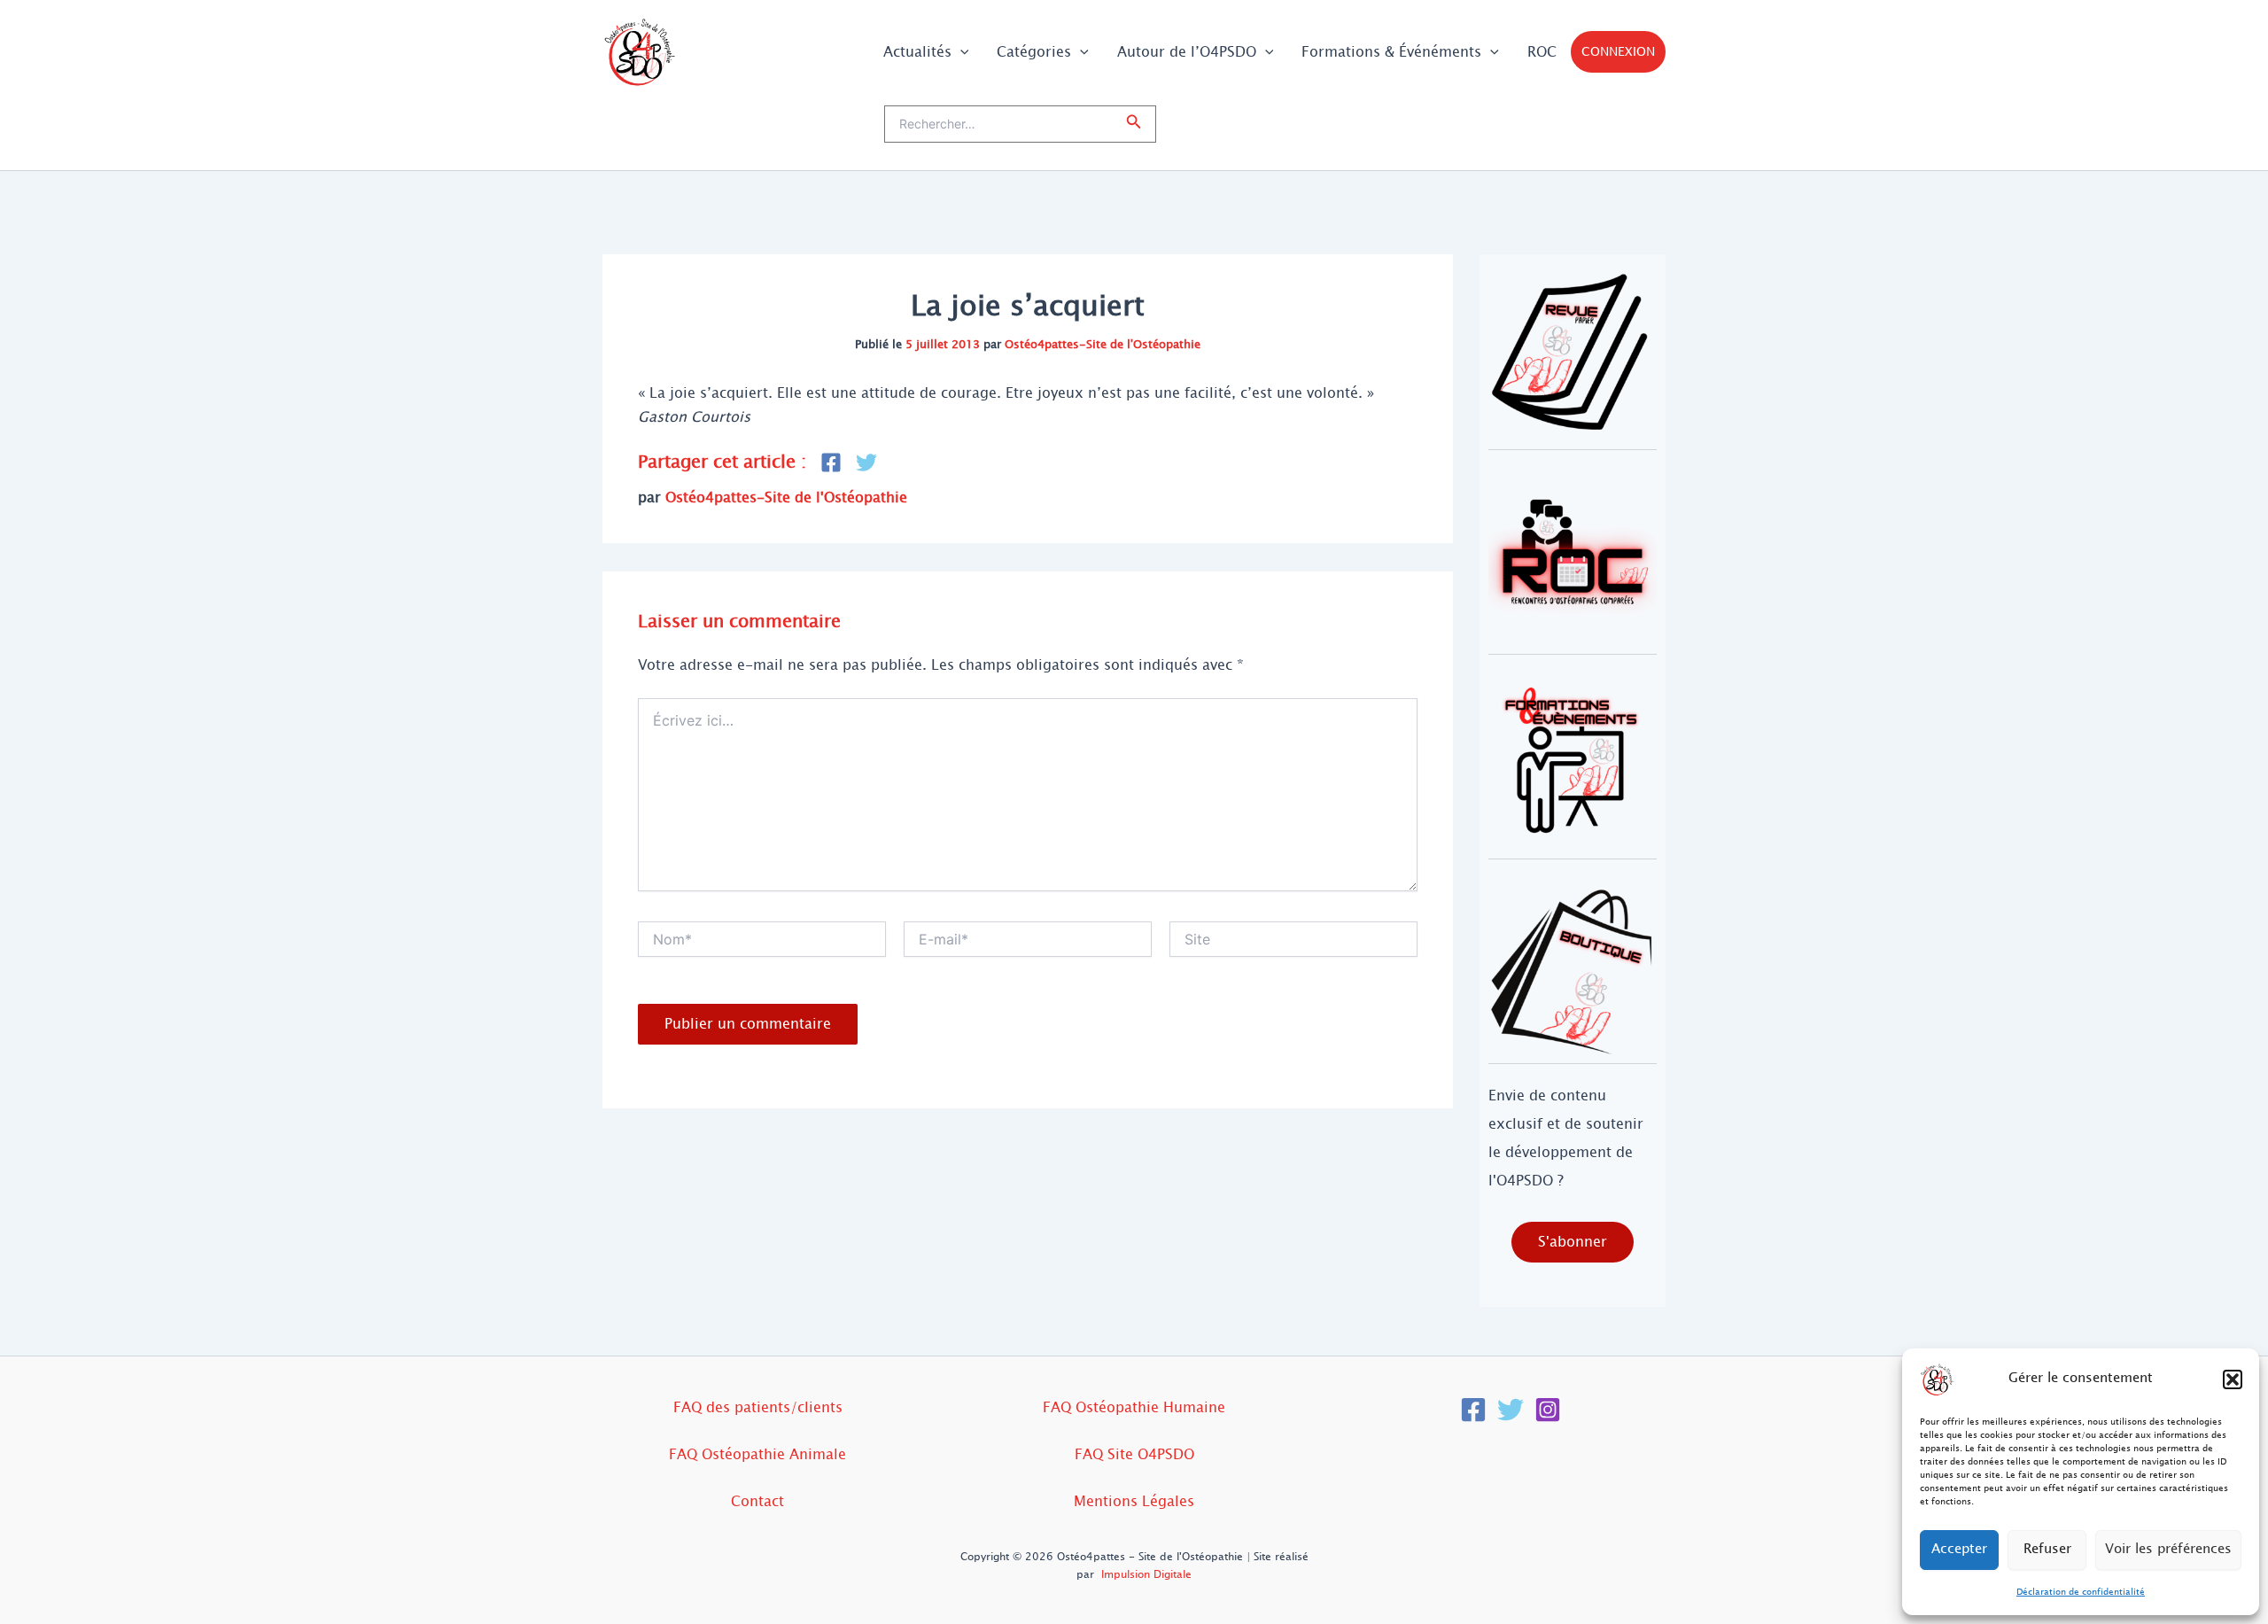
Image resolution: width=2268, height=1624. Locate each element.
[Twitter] (1511, 1410)
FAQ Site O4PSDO (1134, 1454)
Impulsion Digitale (1146, 1574)
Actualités (917, 52)
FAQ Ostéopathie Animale (757, 1454)
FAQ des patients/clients (758, 1407)
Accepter (1959, 1549)
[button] (2233, 1379)
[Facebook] (1473, 1410)
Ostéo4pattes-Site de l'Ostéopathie (1103, 345)
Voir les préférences (2168, 1549)
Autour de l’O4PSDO (1187, 52)
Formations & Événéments (1391, 52)
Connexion (1618, 52)
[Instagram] (1548, 1410)
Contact (757, 1501)
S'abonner (1573, 1242)
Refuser (2047, 1549)
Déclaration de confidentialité (2081, 1592)
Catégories (1034, 52)
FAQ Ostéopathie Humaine (1134, 1407)
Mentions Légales (1134, 1501)
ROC (1542, 52)
